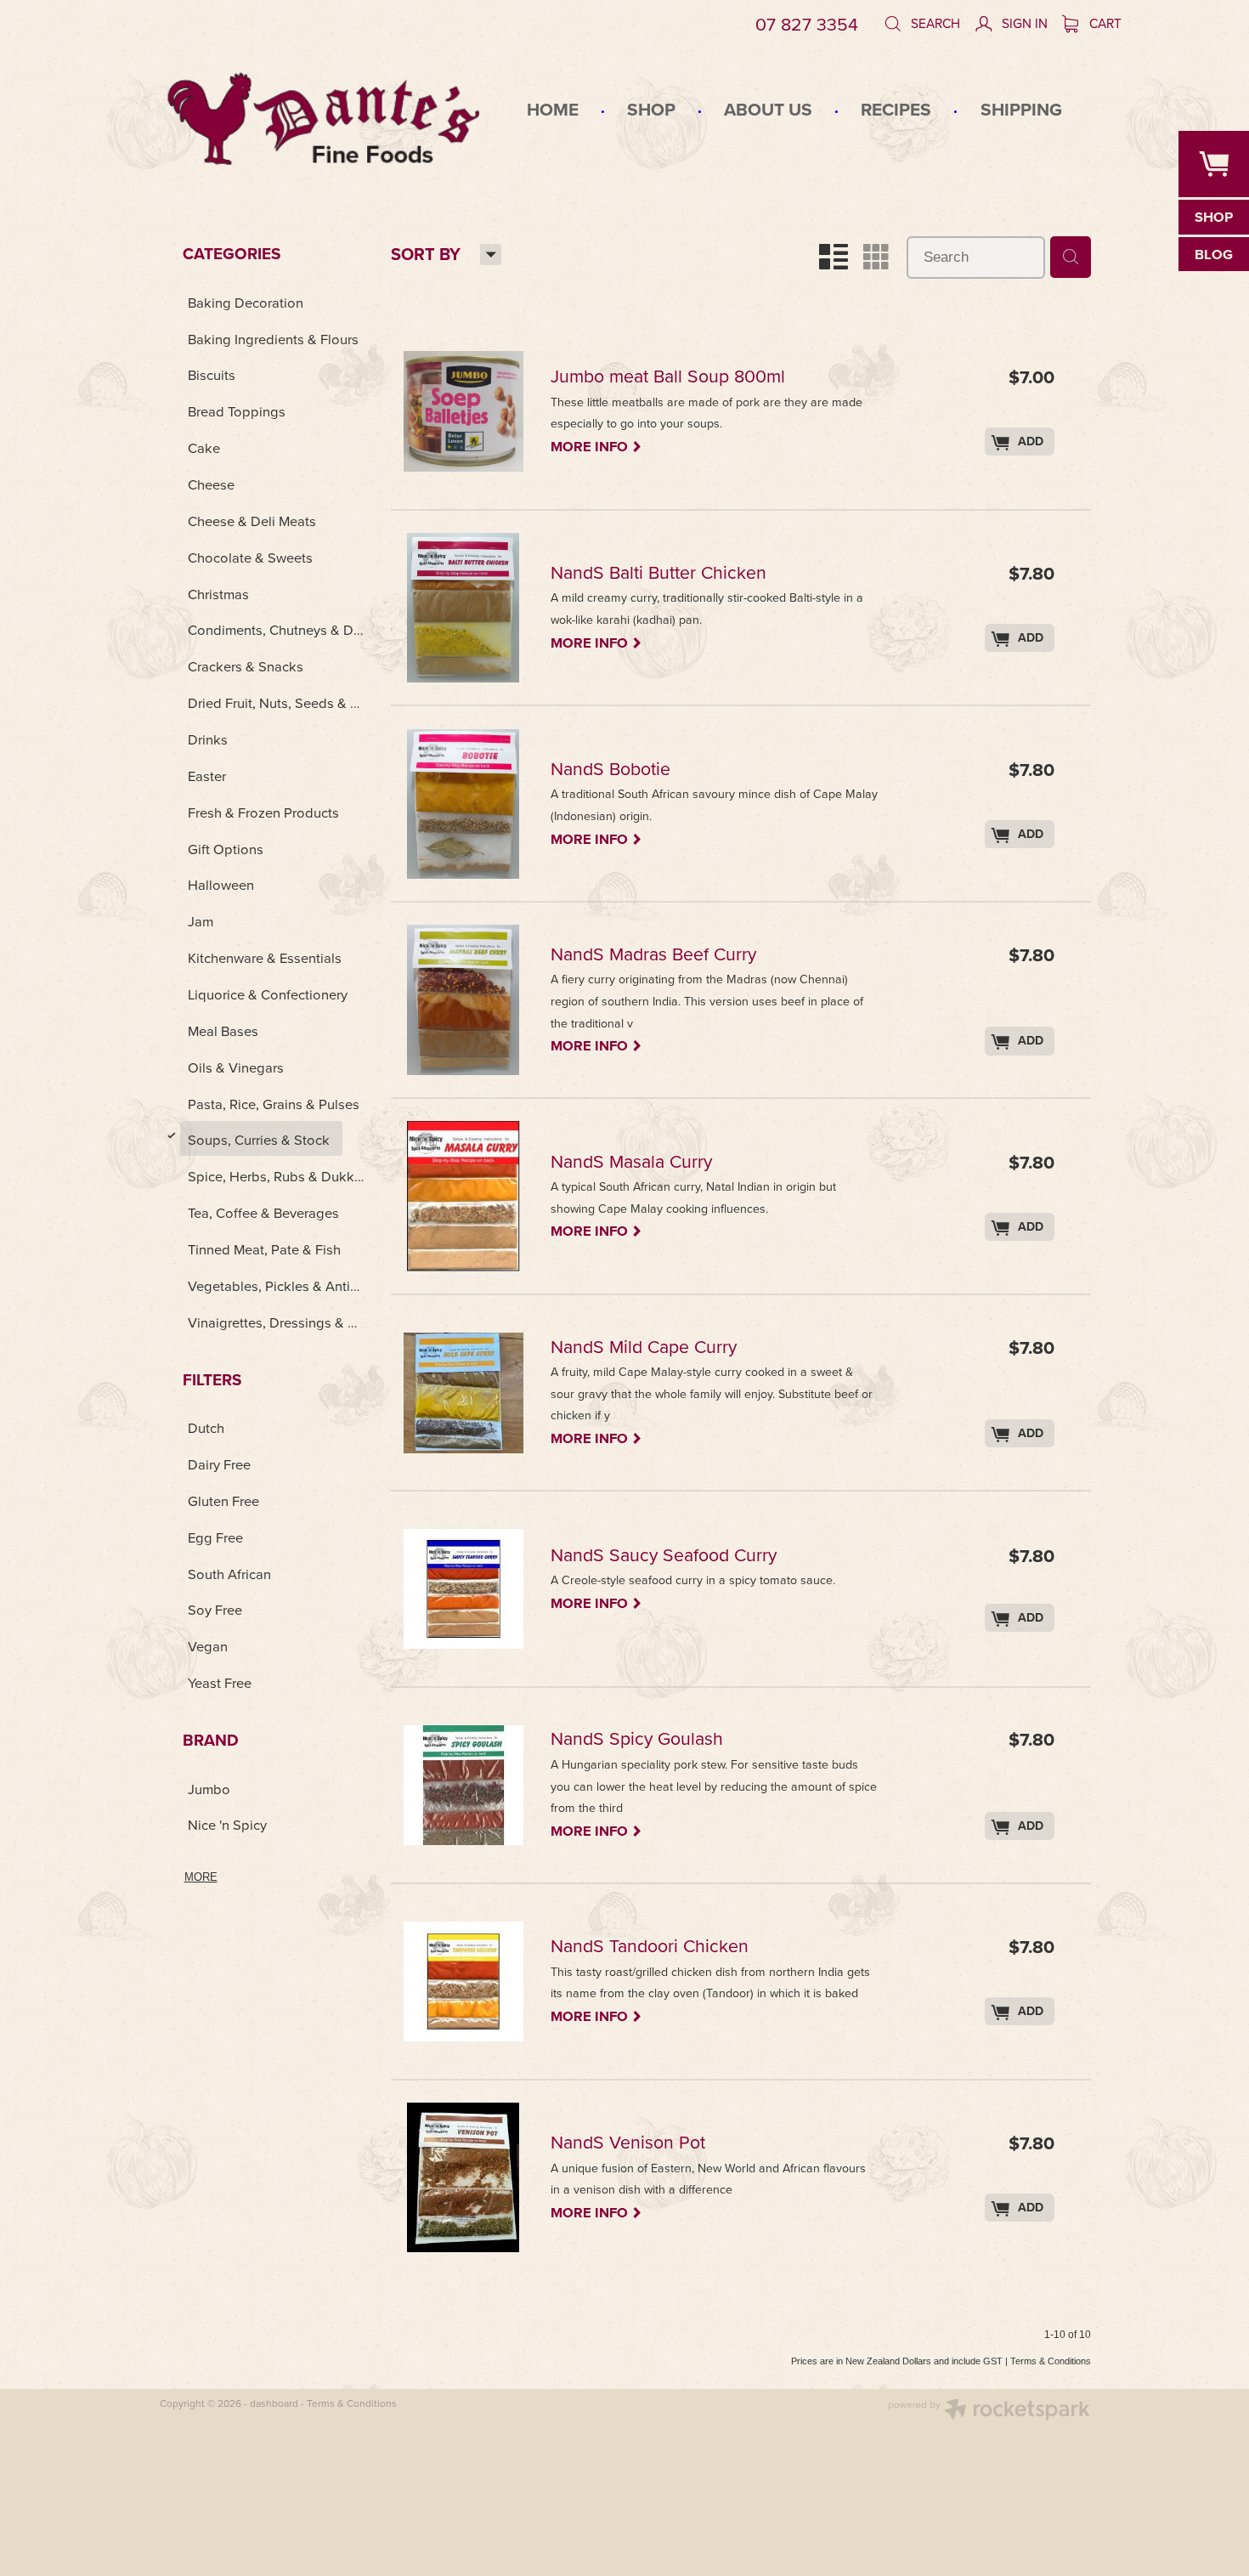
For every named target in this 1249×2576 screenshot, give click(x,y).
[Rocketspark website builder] (989, 2411)
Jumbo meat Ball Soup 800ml (668, 378)
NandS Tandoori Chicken (650, 1948)
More (201, 1877)
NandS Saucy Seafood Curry (664, 1557)
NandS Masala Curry (631, 1163)
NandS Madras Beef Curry (653, 956)
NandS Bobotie (610, 770)
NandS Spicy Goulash (637, 1740)
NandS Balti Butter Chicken (658, 574)
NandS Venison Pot (628, 2144)
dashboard (274, 2403)
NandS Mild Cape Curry (644, 1348)
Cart (1104, 23)
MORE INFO (596, 445)
